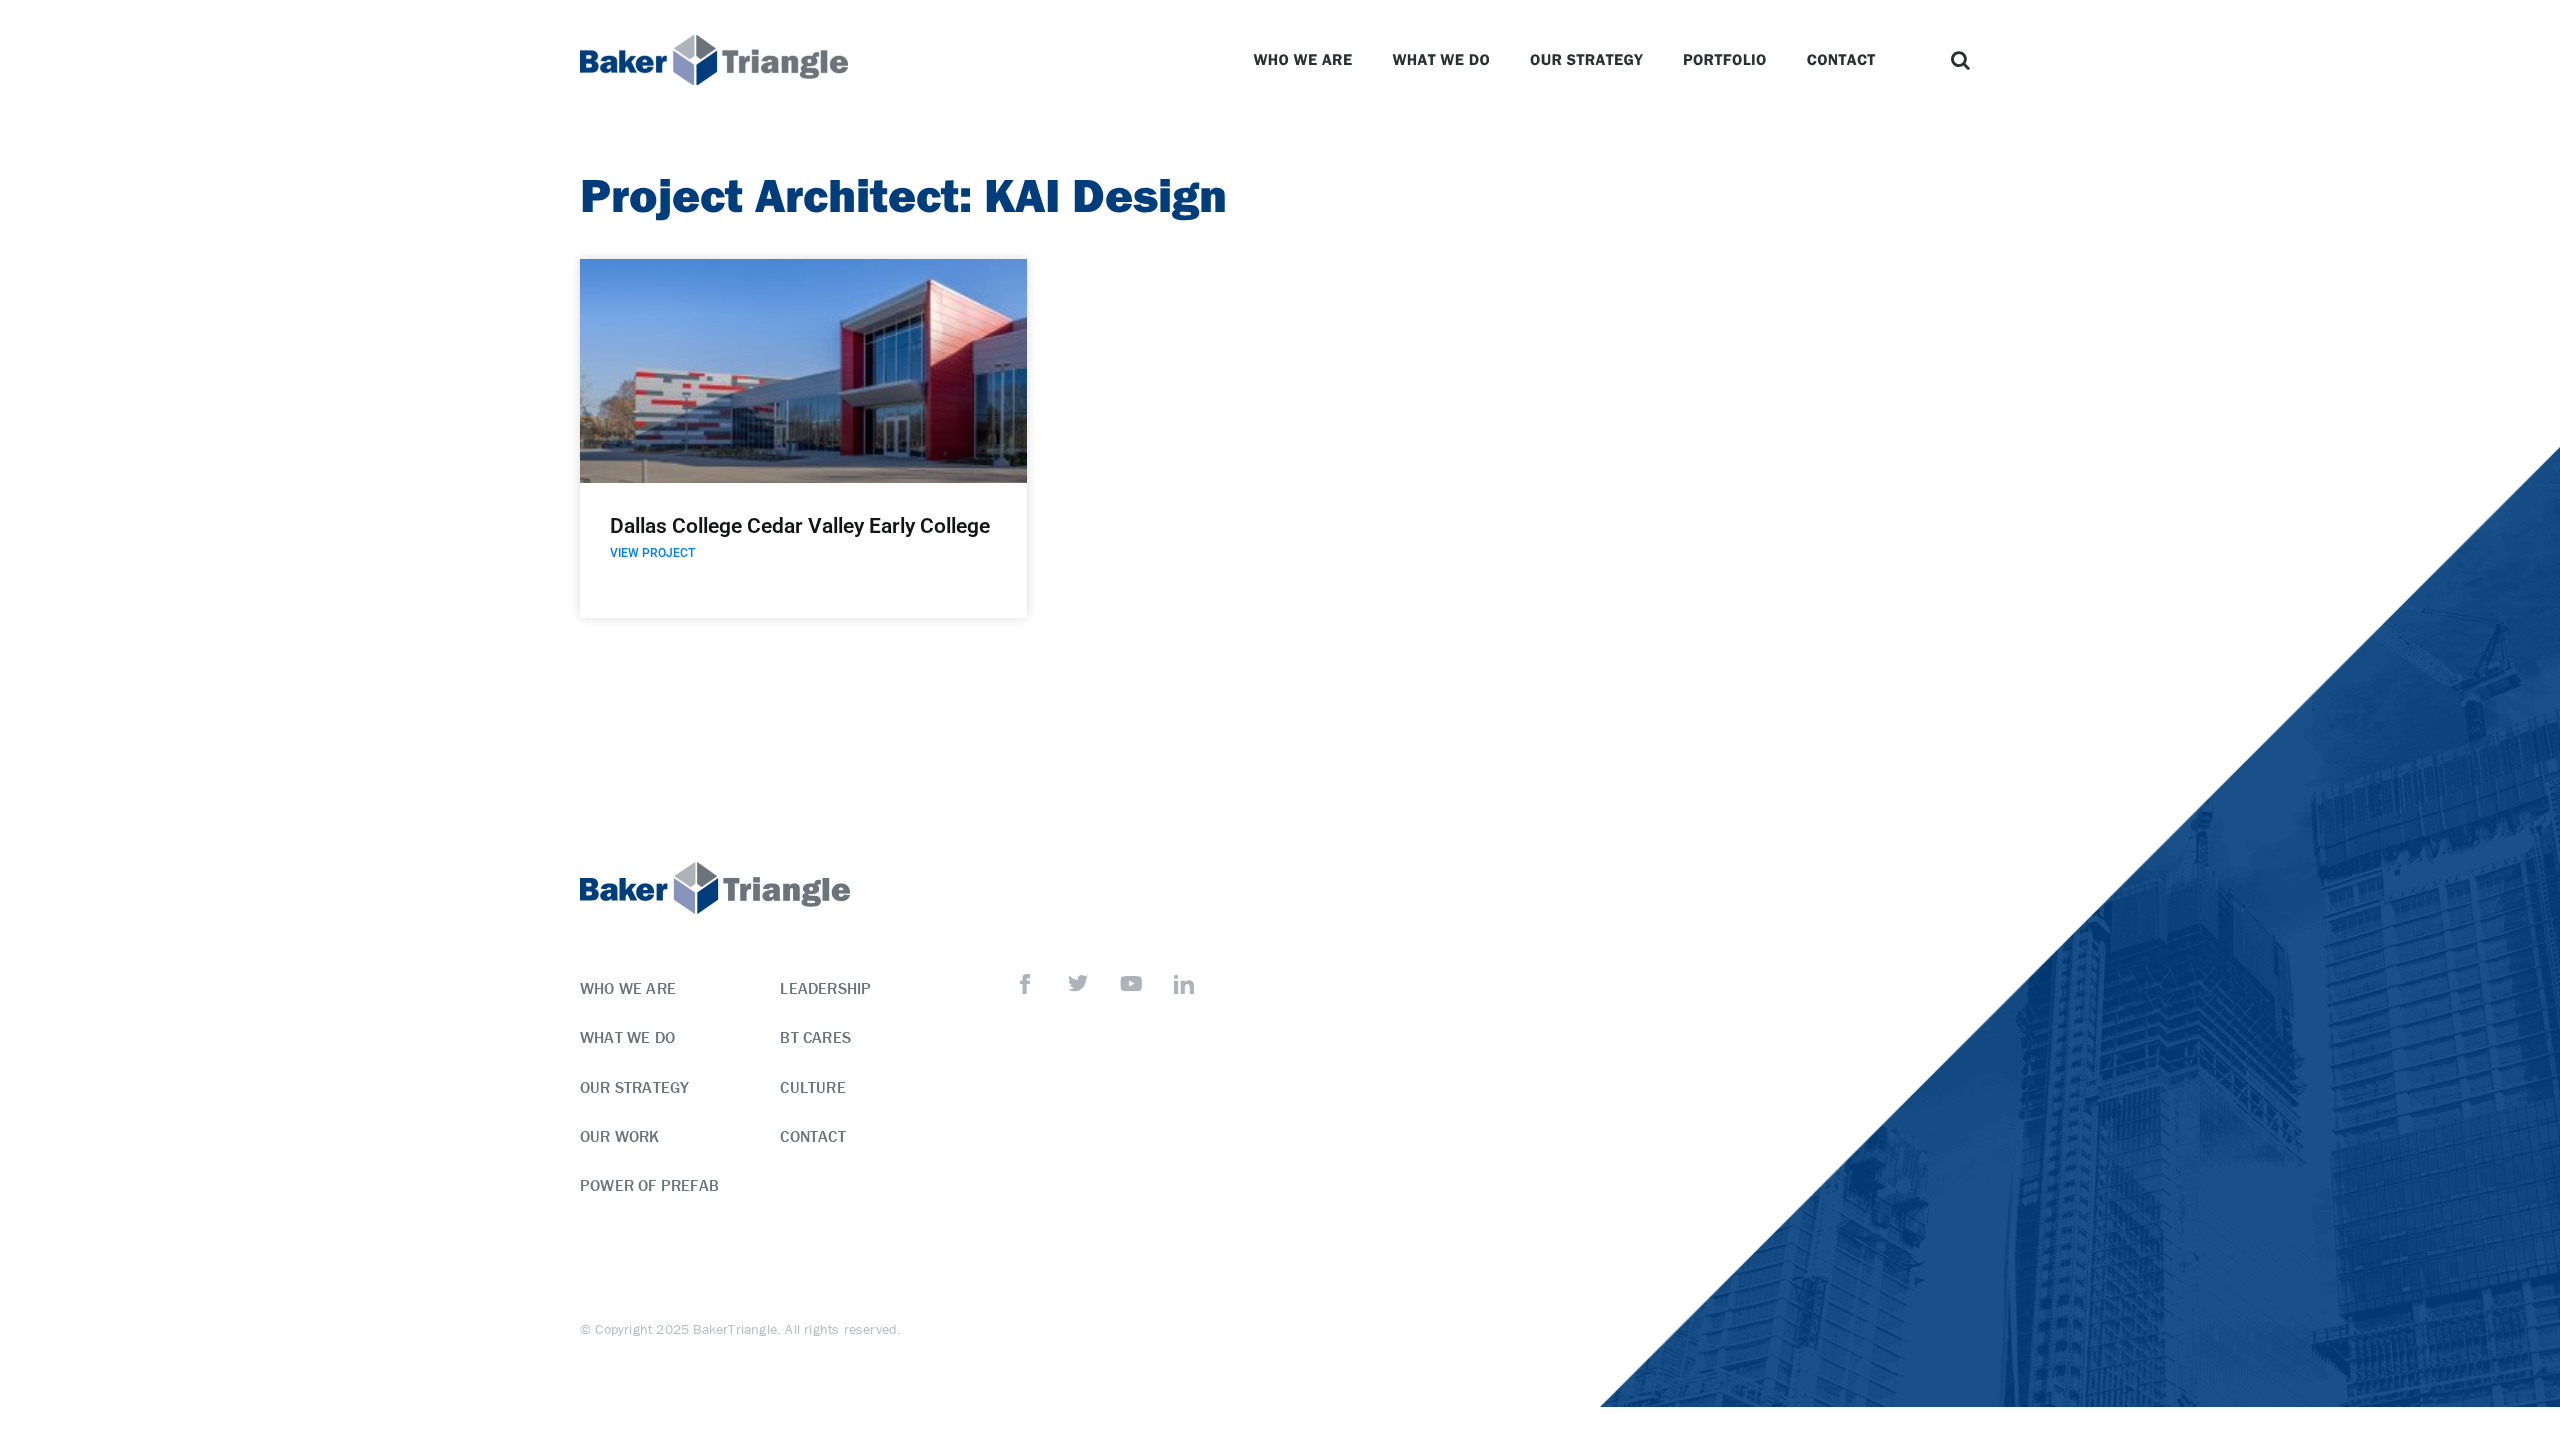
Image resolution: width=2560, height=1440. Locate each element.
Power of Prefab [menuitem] (649, 1185)
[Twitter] (1078, 984)
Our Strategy (1586, 59)
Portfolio (1725, 59)
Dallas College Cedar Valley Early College (800, 526)
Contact (1841, 59)
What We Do (1441, 59)
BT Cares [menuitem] (815, 1037)
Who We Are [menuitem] (628, 988)
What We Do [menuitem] (627, 1037)
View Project (652, 553)
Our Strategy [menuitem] (634, 1087)
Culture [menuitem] (812, 1087)
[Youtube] (1131, 984)
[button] (1960, 60)
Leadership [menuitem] (825, 988)
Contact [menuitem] (812, 1136)
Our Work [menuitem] (620, 1136)
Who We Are (1302, 59)
